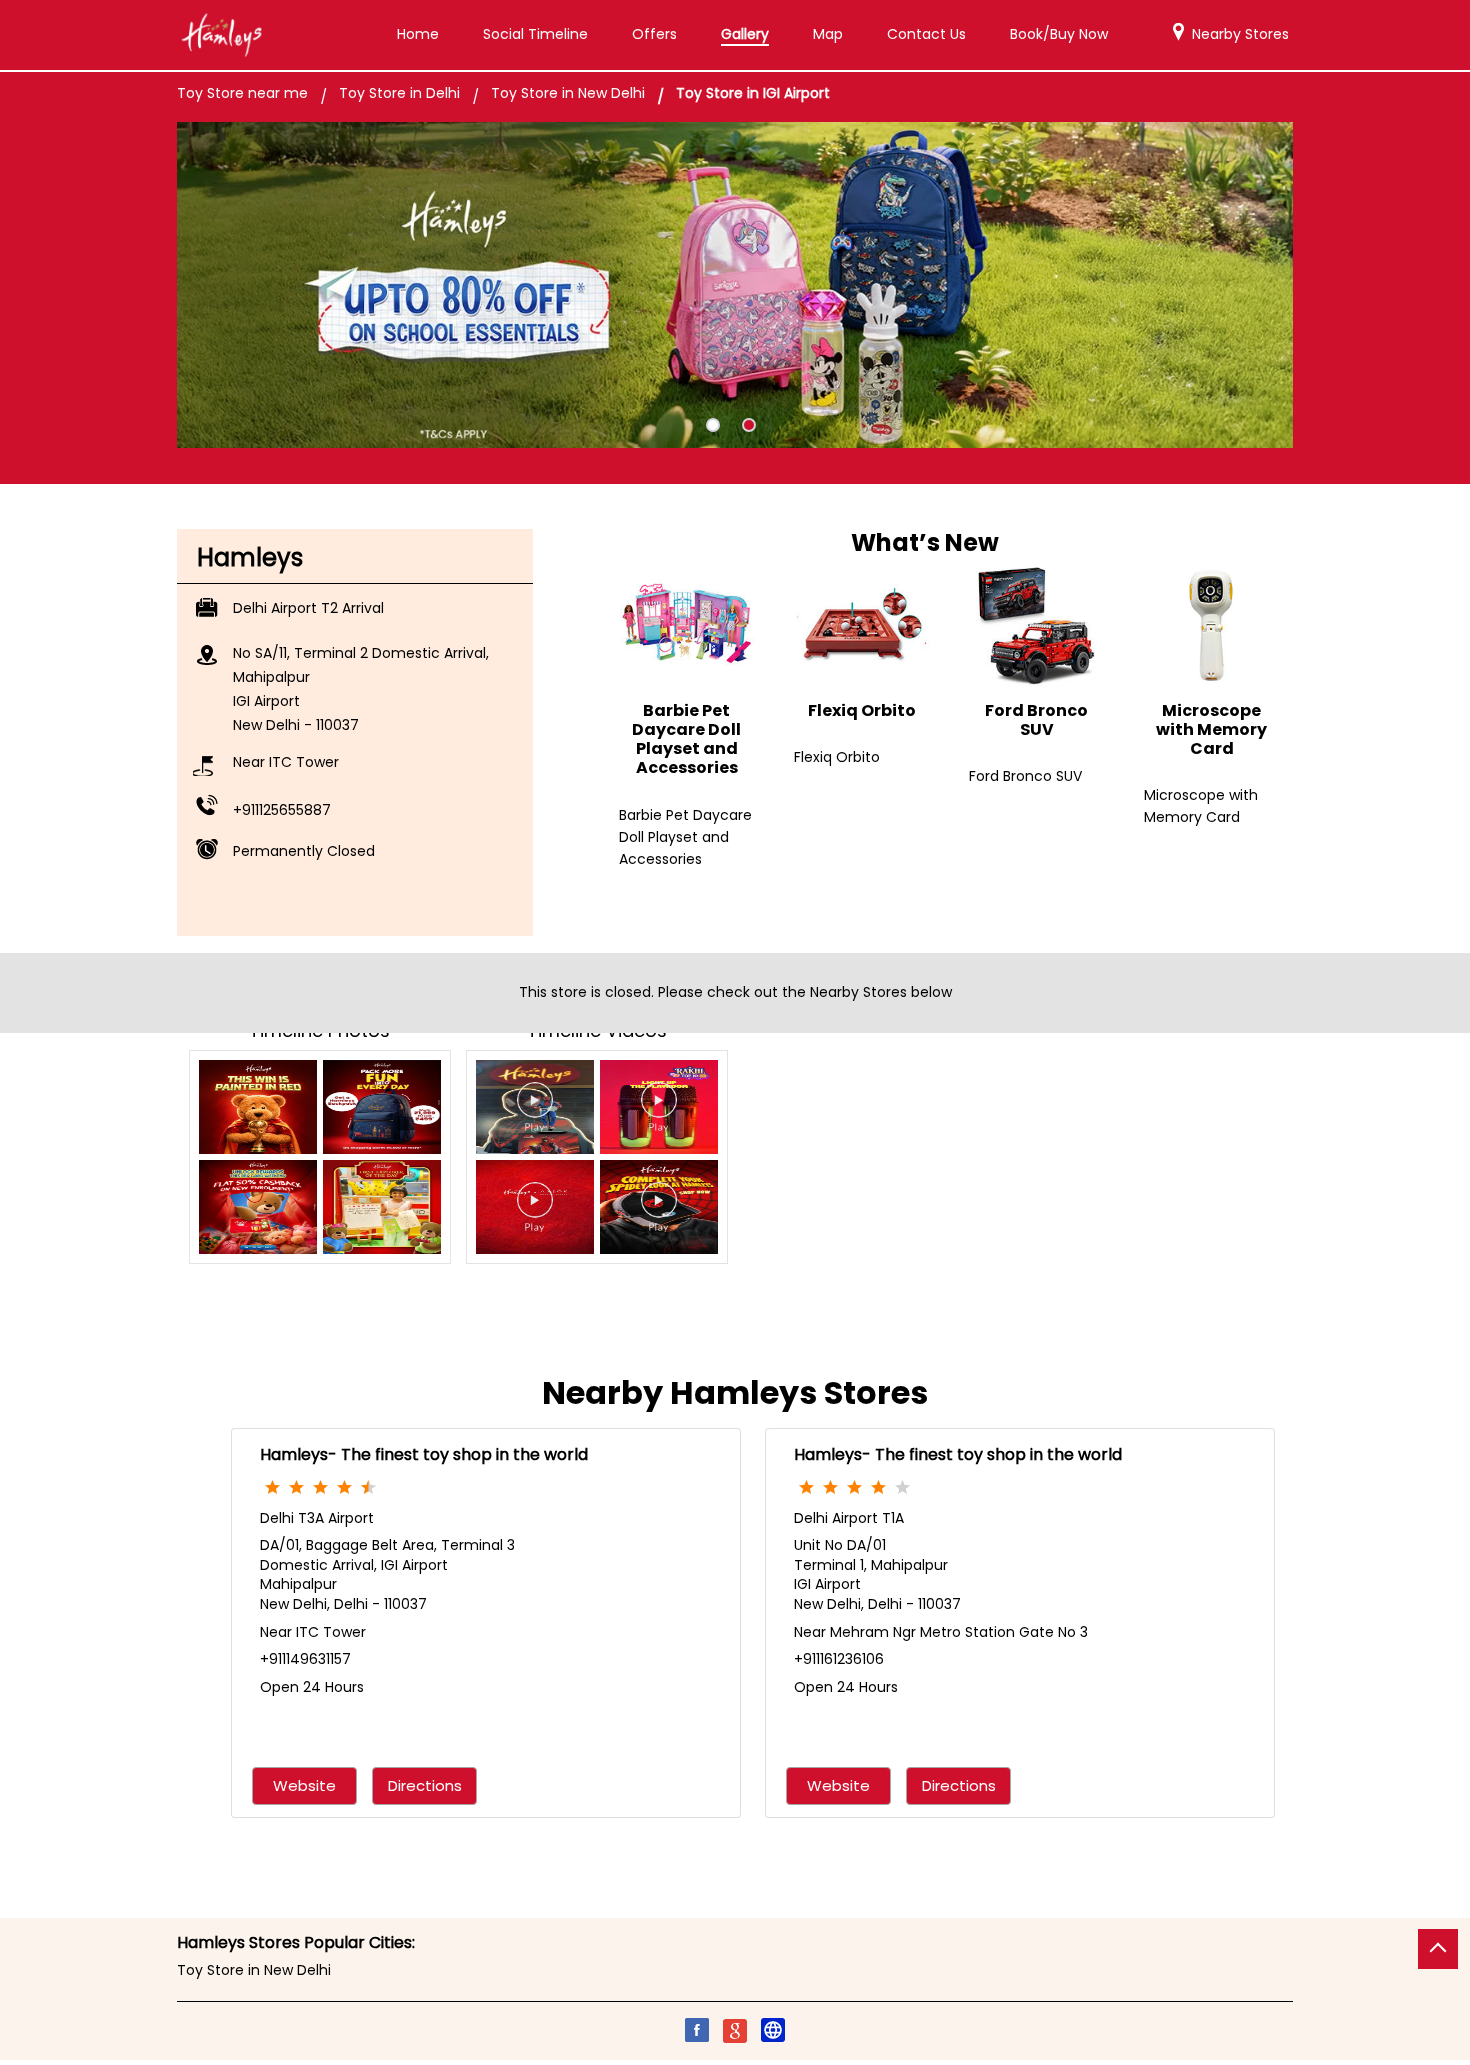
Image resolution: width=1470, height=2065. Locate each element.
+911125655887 (282, 810)
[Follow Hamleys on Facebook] (697, 2033)
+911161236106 (839, 1659)
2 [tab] (749, 425)
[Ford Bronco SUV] (1036, 625)
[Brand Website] (773, 2033)
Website (304, 1785)
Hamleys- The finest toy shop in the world (424, 1454)
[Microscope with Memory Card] (1211, 625)
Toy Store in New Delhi (254, 1970)
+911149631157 (305, 1659)
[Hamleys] (221, 35)
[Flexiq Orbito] (861, 625)
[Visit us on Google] (735, 2033)
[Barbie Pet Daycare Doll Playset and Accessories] (686, 625)
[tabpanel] (735, 285)
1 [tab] (713, 425)
